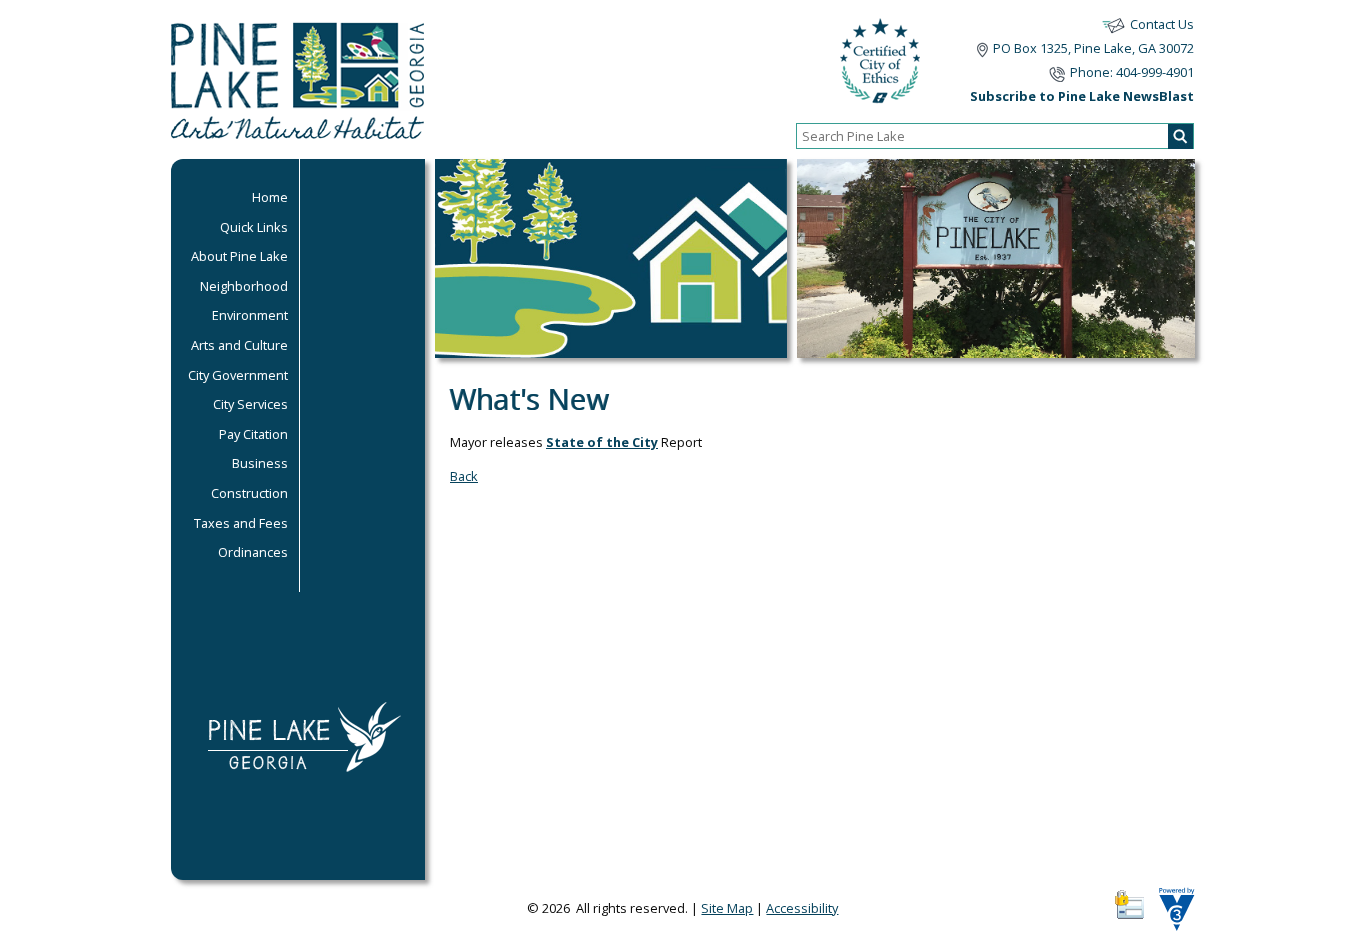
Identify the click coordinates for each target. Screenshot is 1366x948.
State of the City (602, 442)
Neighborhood (244, 286)
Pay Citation (253, 434)
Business (260, 463)
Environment (250, 315)
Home (270, 197)
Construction (249, 493)
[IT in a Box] (1172, 916)
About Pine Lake (239, 256)
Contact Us (1162, 24)
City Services (250, 404)
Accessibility (802, 908)
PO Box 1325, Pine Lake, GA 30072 (1093, 48)
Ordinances (253, 552)
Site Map (727, 908)
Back (464, 476)
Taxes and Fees (241, 523)
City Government (238, 375)
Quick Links (254, 227)
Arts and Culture (239, 345)
